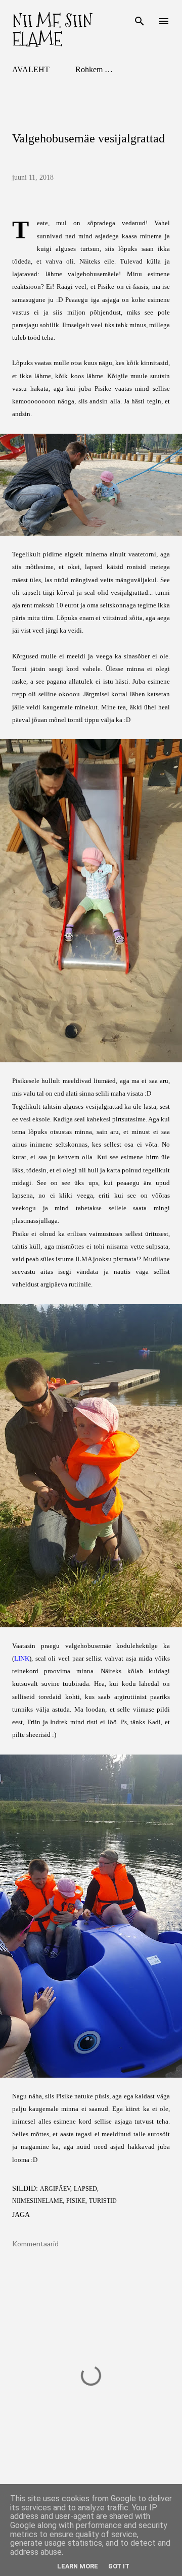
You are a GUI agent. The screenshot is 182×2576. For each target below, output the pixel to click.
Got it (119, 2566)
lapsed (85, 2189)
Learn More (78, 2566)
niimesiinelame (37, 2201)
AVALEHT (31, 69)
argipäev (55, 2189)
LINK (22, 1659)
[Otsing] (140, 18)
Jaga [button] (21, 2215)
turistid (103, 2201)
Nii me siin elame (52, 30)
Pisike (76, 2201)
